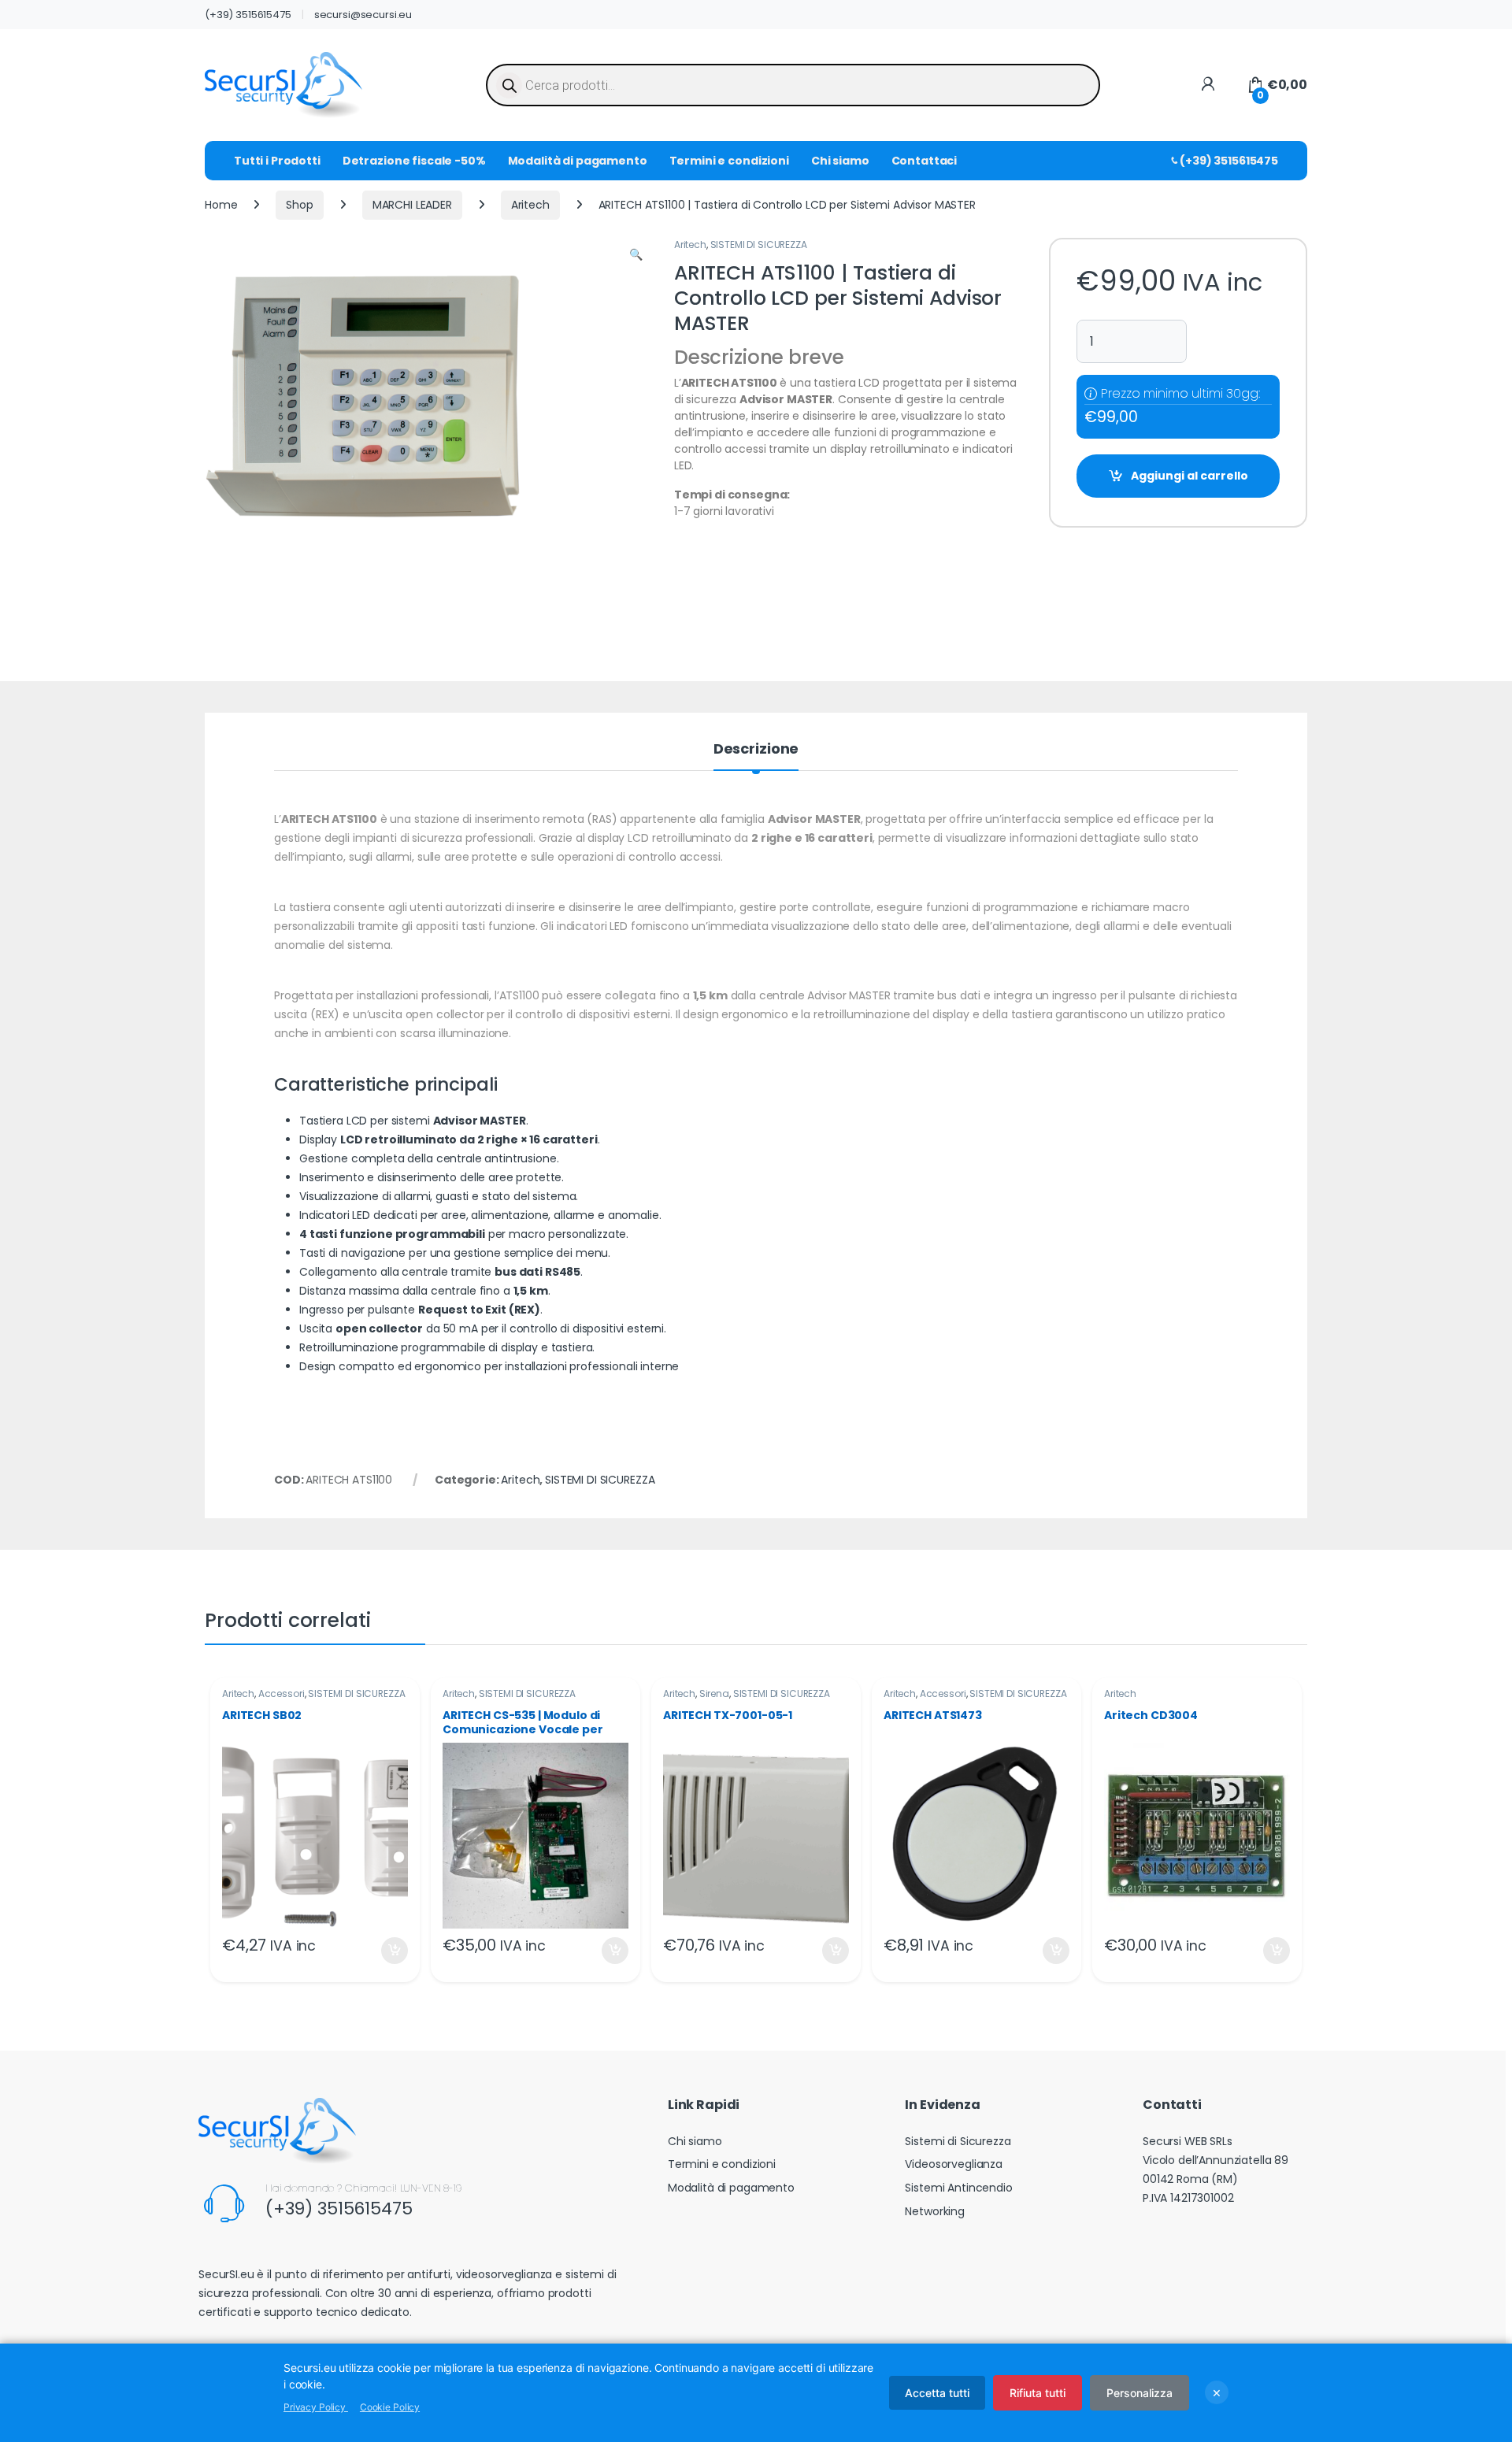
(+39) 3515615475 (248, 15)
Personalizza (1140, 2393)
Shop (299, 205)
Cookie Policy (390, 2407)
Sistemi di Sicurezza (958, 2141)
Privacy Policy (316, 2407)
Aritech (530, 205)
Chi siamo (840, 161)
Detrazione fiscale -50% (414, 161)
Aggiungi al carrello (1190, 476)
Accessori (282, 1693)
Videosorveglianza (954, 2164)
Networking (935, 2211)
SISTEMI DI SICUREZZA (759, 245)
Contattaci (925, 161)
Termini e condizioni (729, 161)
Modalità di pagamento (578, 161)
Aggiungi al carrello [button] (385, 1951)
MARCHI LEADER (412, 205)
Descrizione (756, 750)
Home (221, 205)
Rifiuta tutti (1038, 2393)
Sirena (714, 1693)
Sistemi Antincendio (958, 2188)
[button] (636, 255)
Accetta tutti (937, 2393)
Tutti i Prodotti (277, 161)
